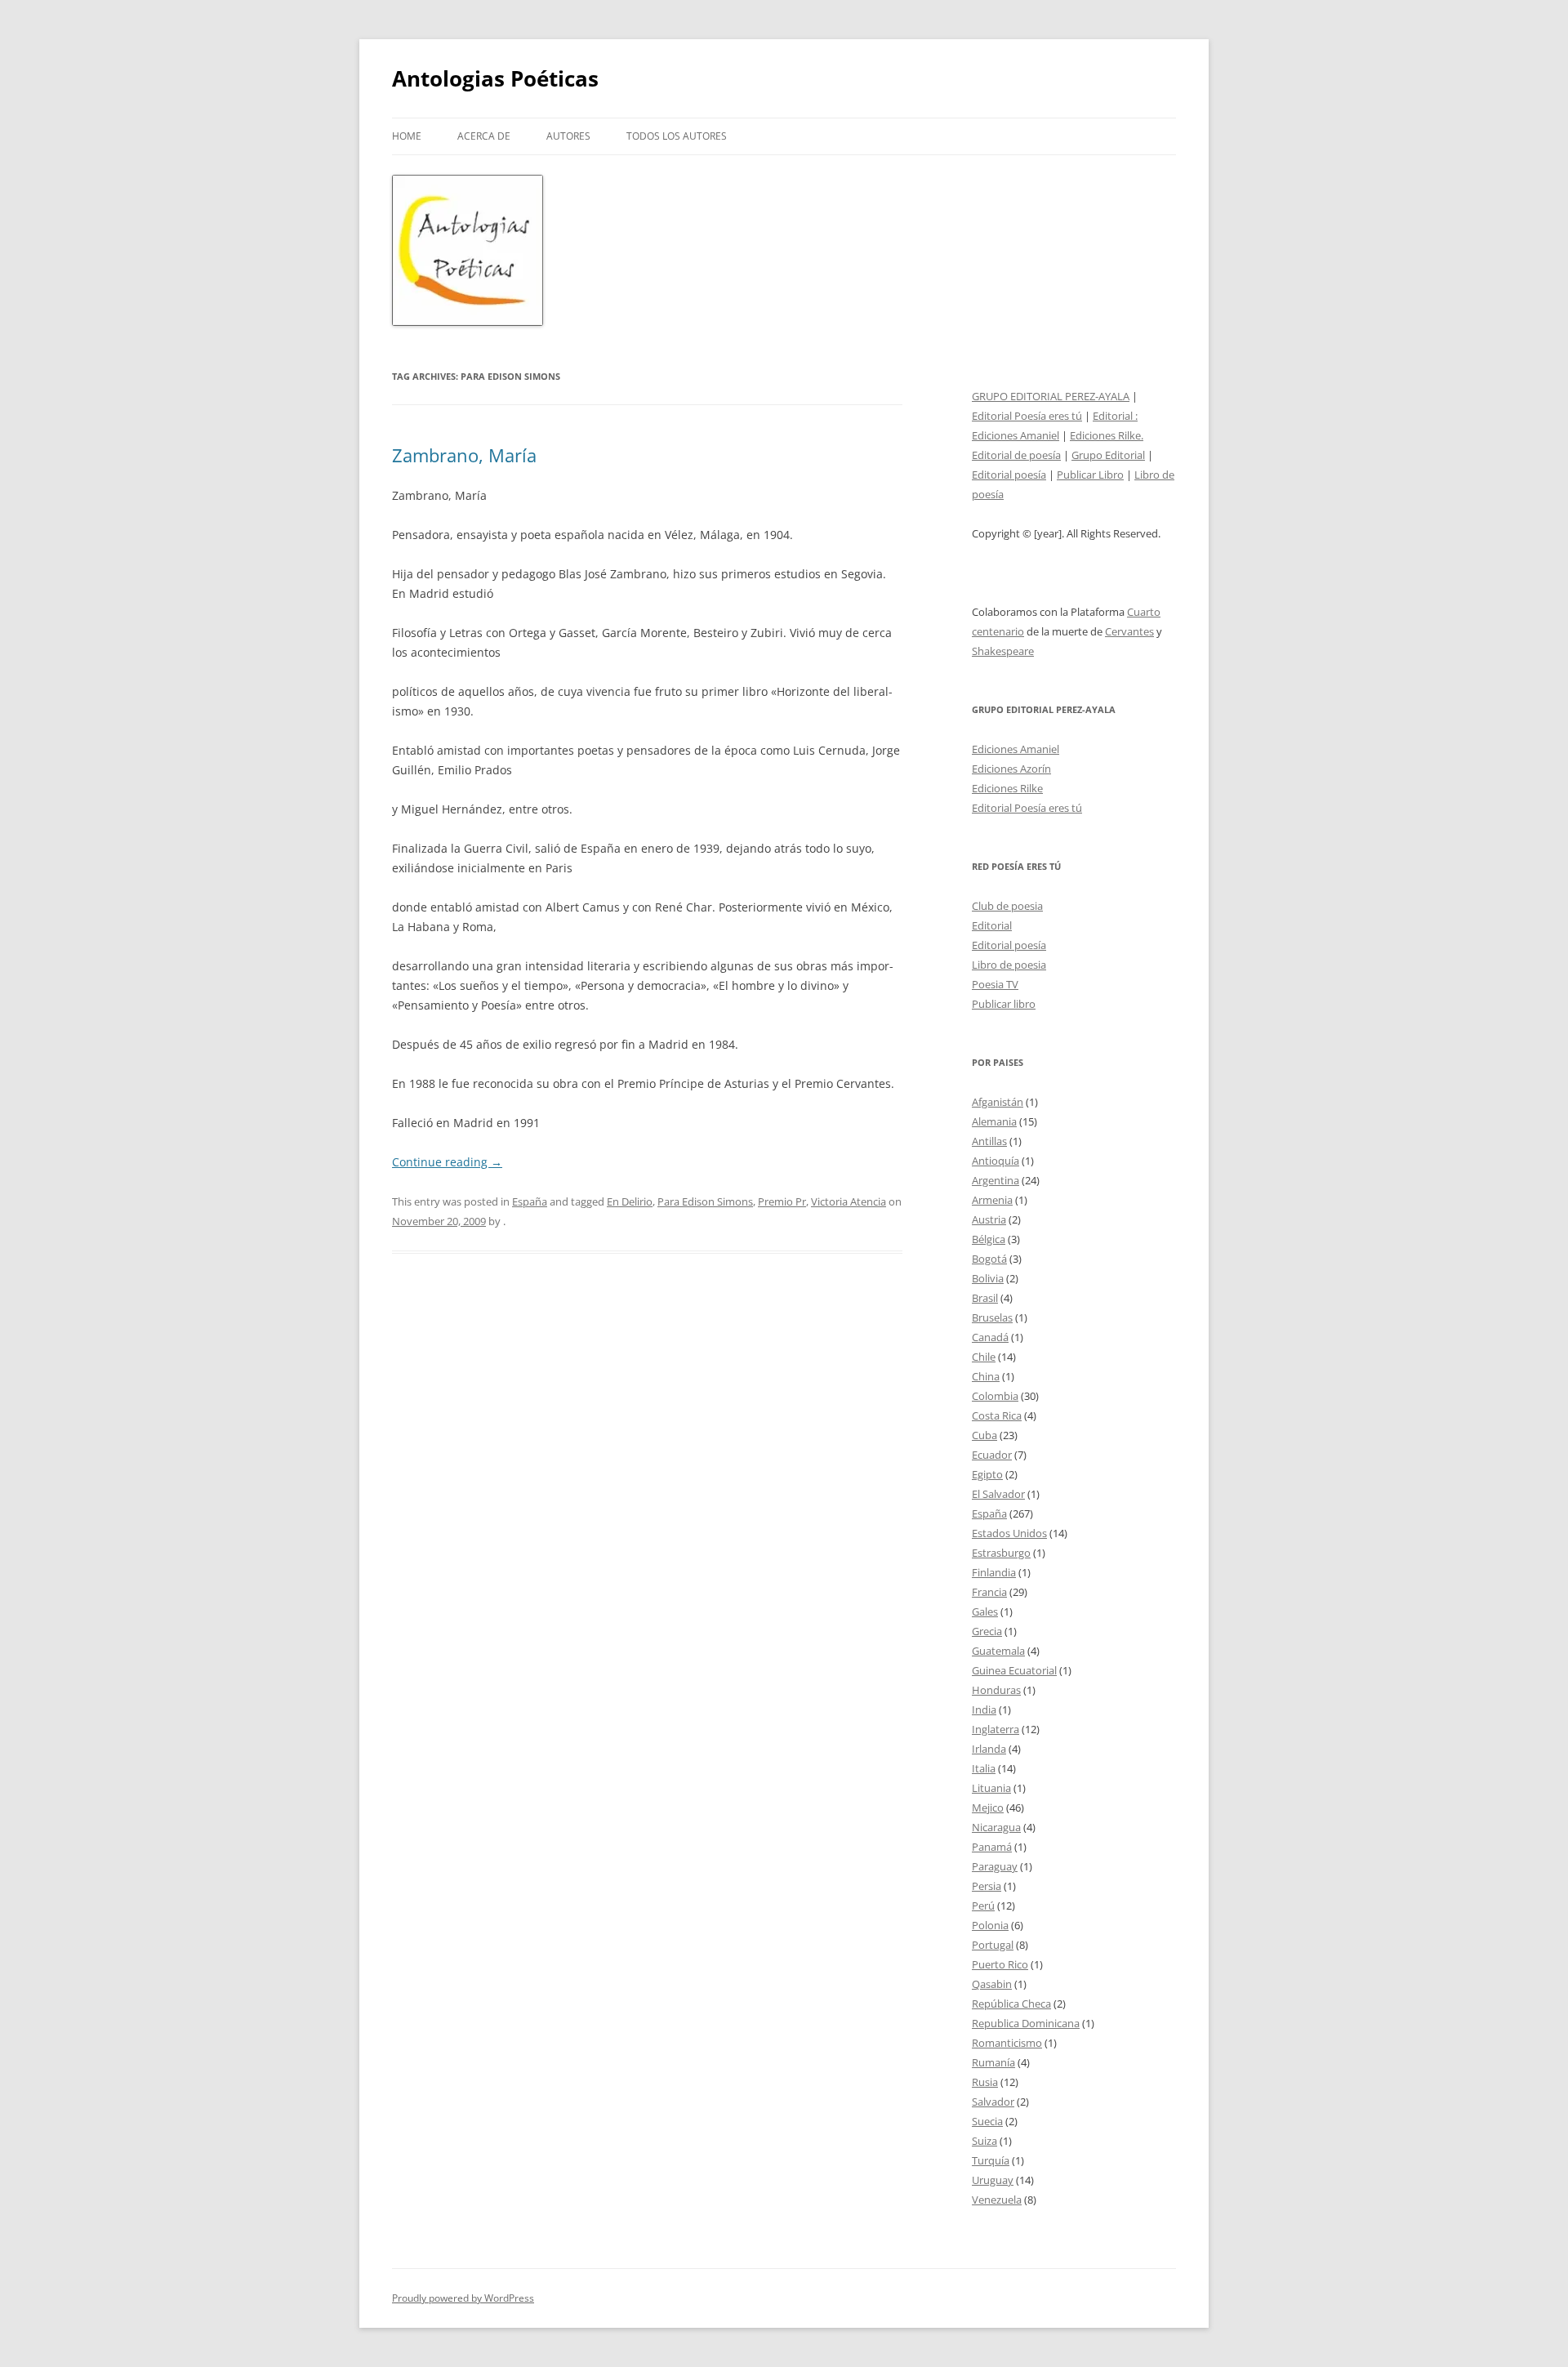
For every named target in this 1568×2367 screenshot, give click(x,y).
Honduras (996, 1690)
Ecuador (992, 1455)
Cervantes (1129, 631)
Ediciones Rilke (1007, 788)
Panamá (992, 1847)
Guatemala (998, 1651)
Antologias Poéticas (495, 78)
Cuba (984, 1435)
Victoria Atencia (849, 1201)
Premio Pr (782, 1201)
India (984, 1709)
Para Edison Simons (705, 1201)
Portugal (993, 1945)
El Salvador (998, 1494)
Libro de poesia (1009, 965)
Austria (989, 1219)
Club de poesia (1007, 906)
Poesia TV (995, 984)
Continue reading (447, 1162)
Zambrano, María (464, 455)
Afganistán (998, 1102)
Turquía (991, 2160)
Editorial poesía (1009, 475)
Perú (983, 1906)
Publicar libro (1004, 1004)
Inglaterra (996, 1729)
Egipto (987, 1474)
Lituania (991, 1788)
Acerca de (484, 136)
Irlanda (989, 1749)
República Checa (1011, 2004)
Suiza (984, 2141)
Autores (568, 136)
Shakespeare (1003, 651)
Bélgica (989, 1239)
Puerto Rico (1000, 1964)
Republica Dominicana (1026, 2023)
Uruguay (993, 2180)
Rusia (985, 2082)
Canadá (990, 1337)
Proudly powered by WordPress (463, 2298)
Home (407, 136)
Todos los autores (677, 136)
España (530, 1201)
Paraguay (995, 1866)
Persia (987, 1886)
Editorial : (1115, 416)
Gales (985, 1611)
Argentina (996, 1180)
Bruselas (992, 1317)
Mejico (988, 1808)
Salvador (993, 2102)
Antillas (989, 1141)
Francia (989, 1592)
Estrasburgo (1001, 1553)
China (986, 1376)
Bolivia (988, 1278)
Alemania (994, 1121)
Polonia (990, 1925)
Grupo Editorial (1108, 455)
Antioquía (996, 1161)
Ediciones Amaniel (1016, 435)
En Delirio (630, 1201)
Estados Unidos (1009, 1533)
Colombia (995, 1396)
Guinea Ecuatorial (1014, 1670)
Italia (984, 1768)
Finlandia (994, 1572)
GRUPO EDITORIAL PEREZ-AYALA (1051, 396)
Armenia (992, 1200)
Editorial (992, 925)
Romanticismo (1007, 2043)
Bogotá (989, 1259)
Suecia (987, 2121)
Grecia (987, 1631)
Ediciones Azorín (1011, 769)
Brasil (985, 1298)
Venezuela (997, 2200)
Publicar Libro (1090, 475)
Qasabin (992, 1984)
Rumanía (993, 2062)
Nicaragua (996, 1827)
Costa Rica (997, 1415)
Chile (984, 1357)
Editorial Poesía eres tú (1027, 416)
